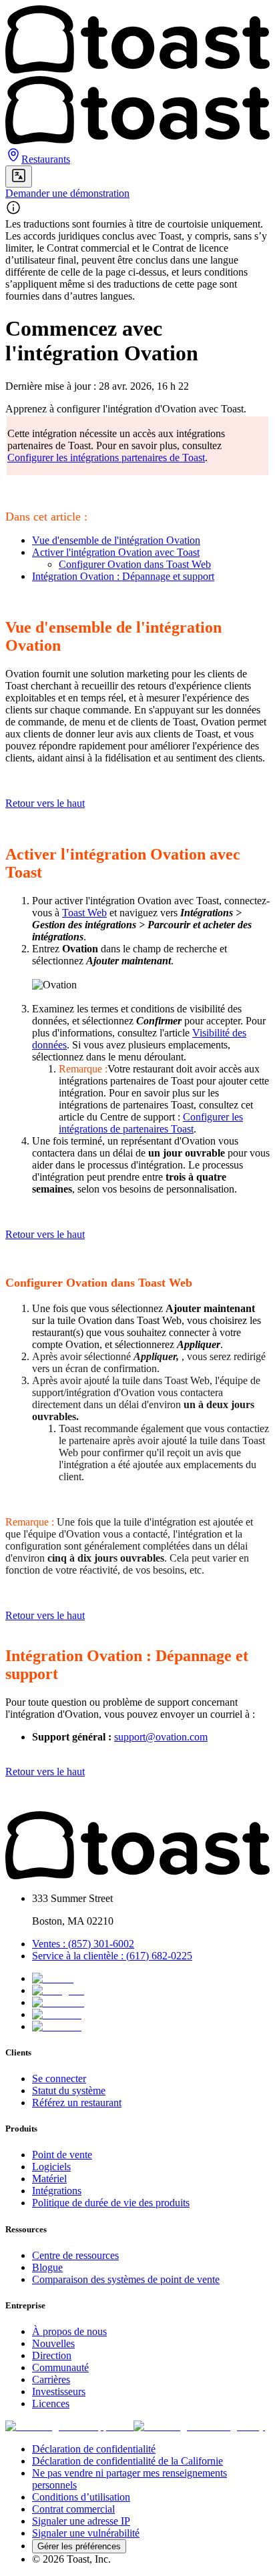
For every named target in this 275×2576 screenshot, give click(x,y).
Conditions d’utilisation (81, 2497)
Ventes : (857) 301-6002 (83, 1944)
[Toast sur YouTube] (57, 2026)
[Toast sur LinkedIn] (57, 2014)
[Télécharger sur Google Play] (199, 2426)
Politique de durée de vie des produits (111, 2203)
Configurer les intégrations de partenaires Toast (151, 1123)
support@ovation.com (161, 1737)
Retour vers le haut (45, 803)
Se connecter (59, 2078)
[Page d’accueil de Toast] (137, 1876)
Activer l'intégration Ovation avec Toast (116, 552)
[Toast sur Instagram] (58, 1990)
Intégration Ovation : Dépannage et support (123, 576)
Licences (51, 2403)
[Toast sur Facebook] (58, 2002)
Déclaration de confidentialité (94, 2449)
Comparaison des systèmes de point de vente (126, 2279)
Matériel (49, 2179)
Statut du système (69, 2090)
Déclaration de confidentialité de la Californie (127, 2461)
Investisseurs (59, 2391)
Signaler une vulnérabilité (86, 2533)
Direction (52, 2355)
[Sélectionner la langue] (19, 177)
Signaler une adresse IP (81, 2521)
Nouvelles (53, 2343)
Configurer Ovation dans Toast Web (135, 564)
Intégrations (57, 2191)
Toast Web (84, 913)
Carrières (51, 2379)
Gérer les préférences (79, 2546)
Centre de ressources (75, 2255)
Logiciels (51, 2167)
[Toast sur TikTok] (53, 1978)
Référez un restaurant (77, 2103)
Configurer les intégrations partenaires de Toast (106, 457)
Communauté (60, 2367)
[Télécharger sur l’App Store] (69, 2426)
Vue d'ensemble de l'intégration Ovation (116, 540)
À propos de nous (69, 2331)
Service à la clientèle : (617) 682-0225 (112, 1956)
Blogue (47, 2267)
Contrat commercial (73, 2509)
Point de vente (62, 2155)
